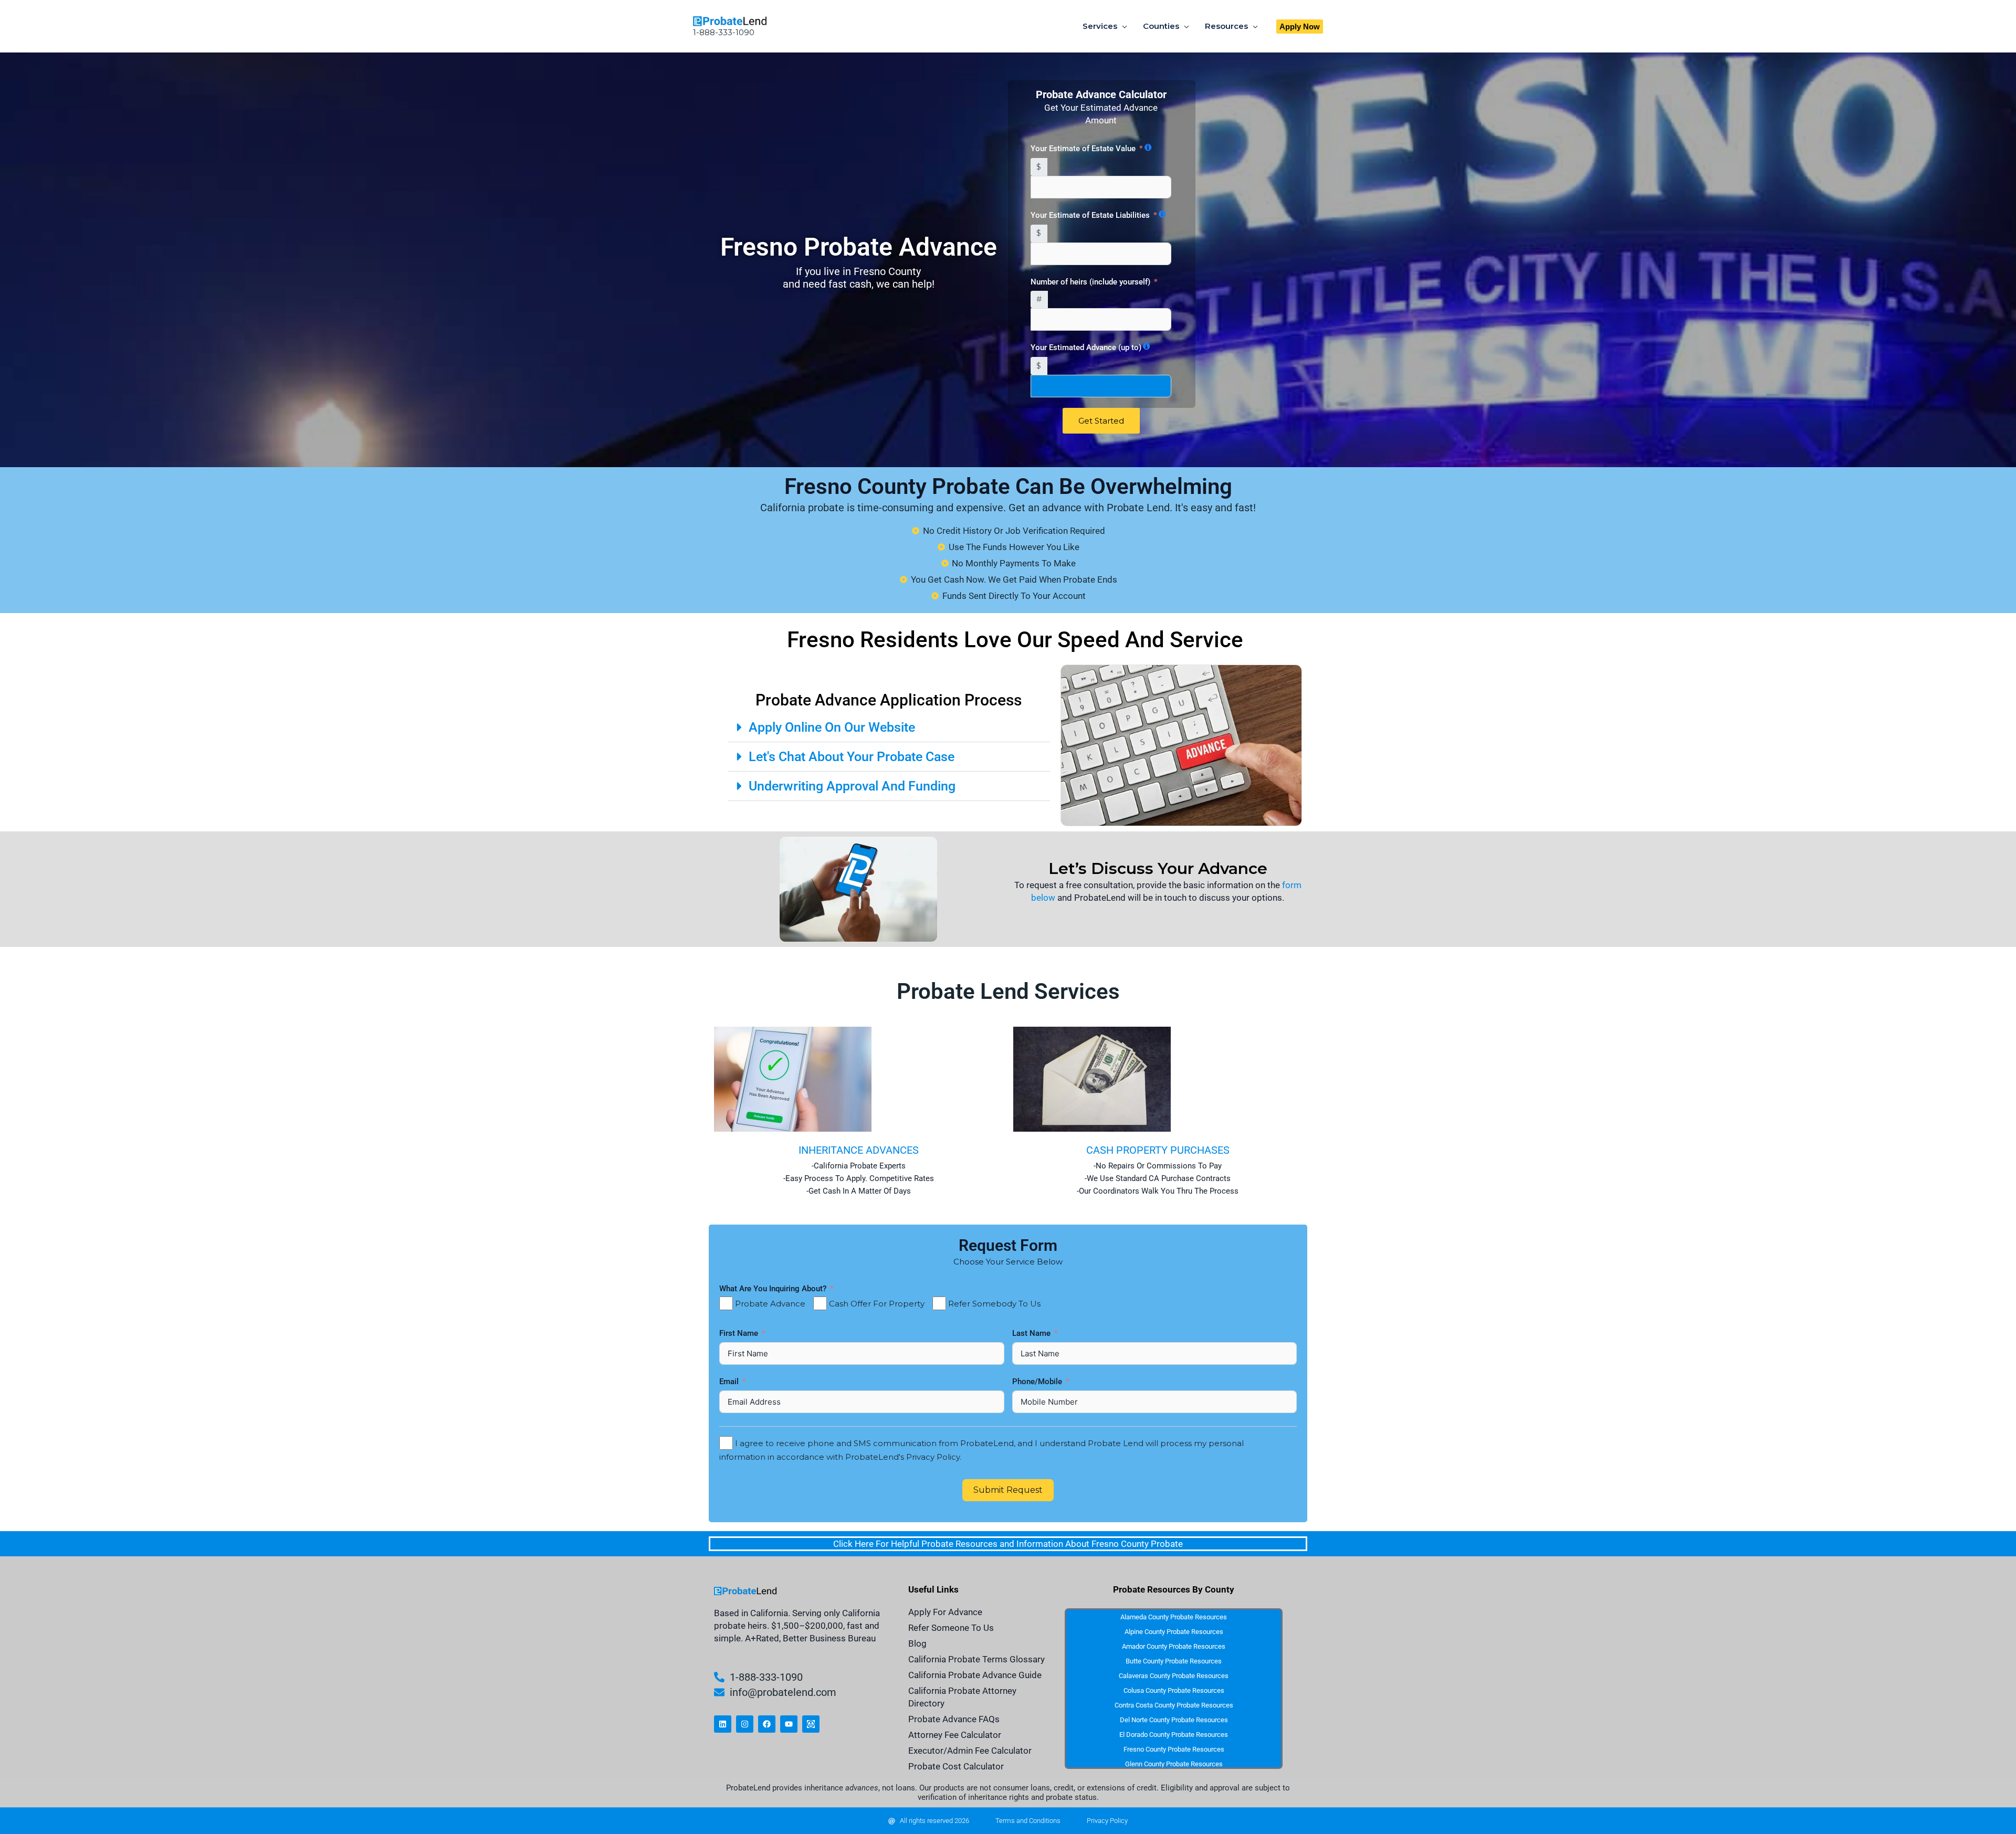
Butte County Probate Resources (1174, 1661)
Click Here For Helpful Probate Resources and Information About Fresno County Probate (1008, 1544)
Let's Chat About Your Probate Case (852, 757)
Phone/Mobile (1038, 1382)
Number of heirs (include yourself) (1090, 282)
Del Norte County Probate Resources (1174, 1720)
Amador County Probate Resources (1174, 1646)
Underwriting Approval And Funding (852, 786)
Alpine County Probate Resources (1174, 1632)
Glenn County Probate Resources (1174, 1764)
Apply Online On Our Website (832, 727)
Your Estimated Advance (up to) (1086, 347)
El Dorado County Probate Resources (1174, 1735)
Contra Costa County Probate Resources (1174, 1705)
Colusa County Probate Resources (1174, 1690)
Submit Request (1008, 1490)
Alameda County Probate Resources (1174, 1617)
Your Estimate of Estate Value (1083, 149)
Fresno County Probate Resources (1174, 1749)
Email (730, 1382)
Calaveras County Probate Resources (1174, 1676)
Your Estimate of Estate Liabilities (1090, 215)
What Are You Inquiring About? (773, 1289)
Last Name (1032, 1333)
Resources (1226, 26)
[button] (1300, 27)
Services (1100, 26)
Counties (1161, 26)
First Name (740, 1333)
